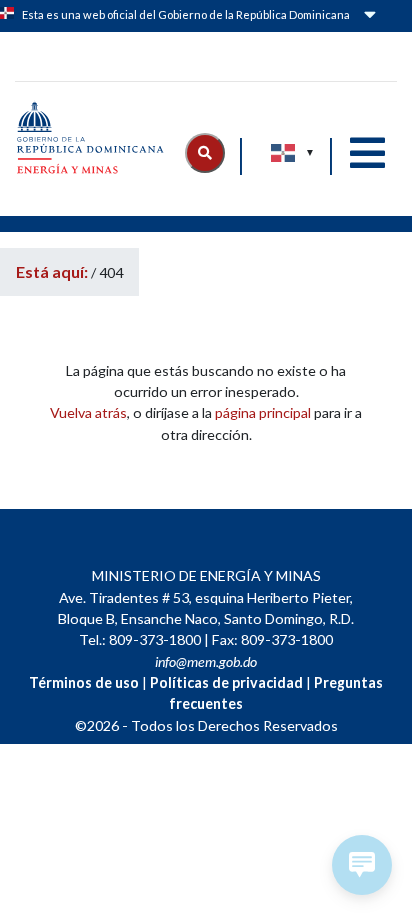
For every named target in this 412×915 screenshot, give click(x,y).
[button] (205, 153)
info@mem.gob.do (206, 661)
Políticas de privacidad (226, 682)
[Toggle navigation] (367, 153)
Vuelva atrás (88, 412)
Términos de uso (84, 682)
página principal (263, 412)
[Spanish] (284, 153)
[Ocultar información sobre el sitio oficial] (368, 18)
